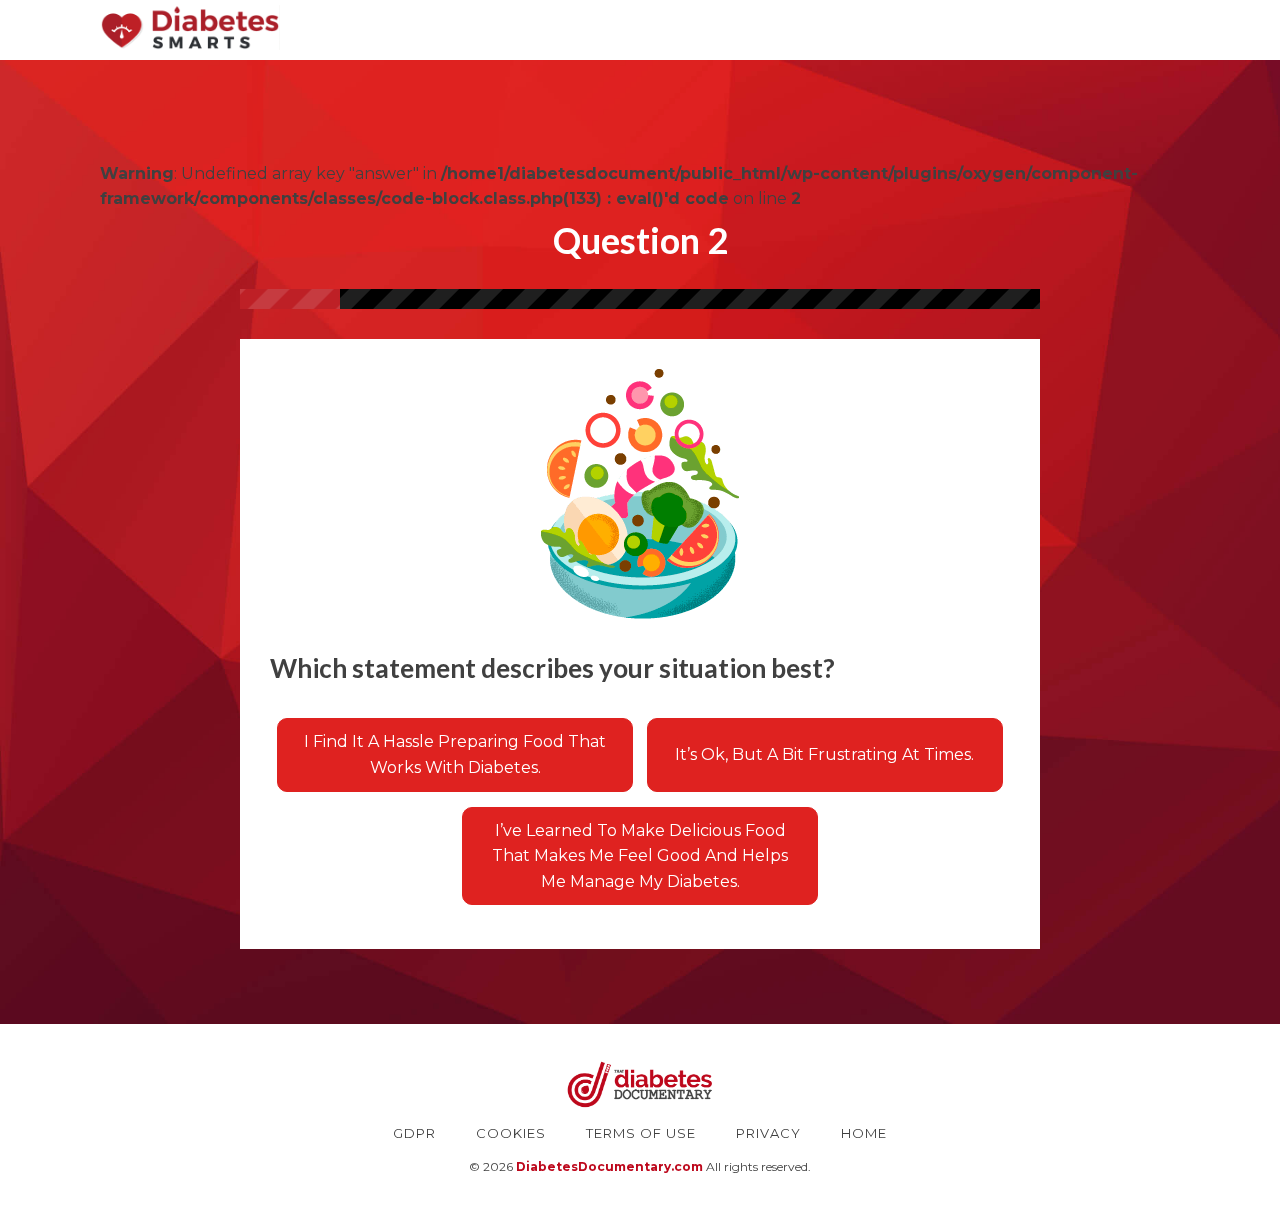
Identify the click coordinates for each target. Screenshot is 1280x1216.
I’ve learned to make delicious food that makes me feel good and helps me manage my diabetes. (640, 856)
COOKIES (511, 1133)
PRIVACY (768, 1133)
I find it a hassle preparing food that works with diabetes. (455, 754)
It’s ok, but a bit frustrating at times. (824, 754)
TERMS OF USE (641, 1133)
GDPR (414, 1133)
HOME (864, 1133)
